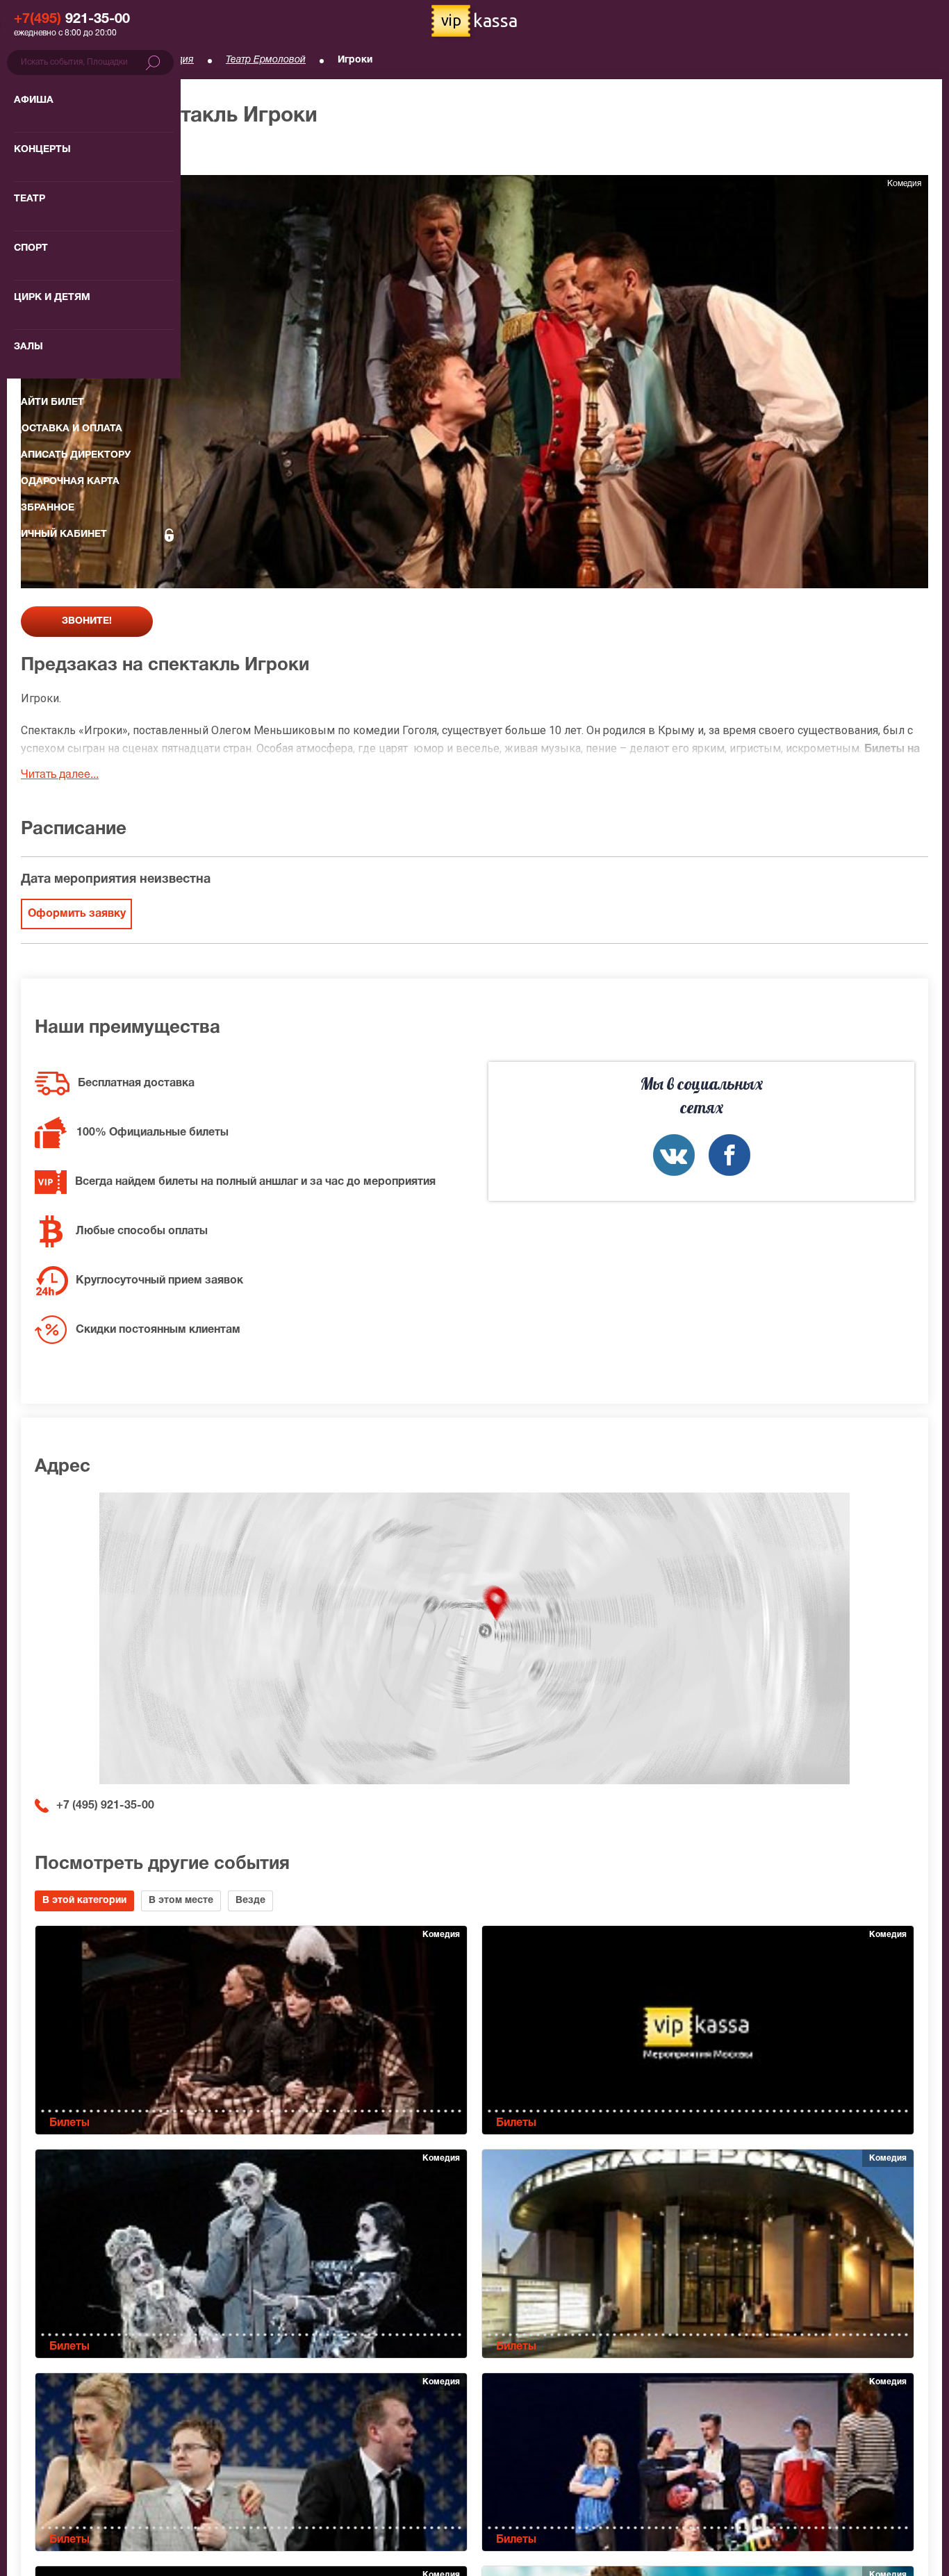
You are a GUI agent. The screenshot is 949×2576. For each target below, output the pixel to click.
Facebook (729, 1155)
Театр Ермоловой (266, 60)
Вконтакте (674, 1155)
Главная (39, 60)
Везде (250, 1901)
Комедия (173, 60)
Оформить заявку (77, 914)
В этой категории (84, 1901)
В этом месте (181, 1901)
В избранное (67, 152)
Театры (105, 60)
